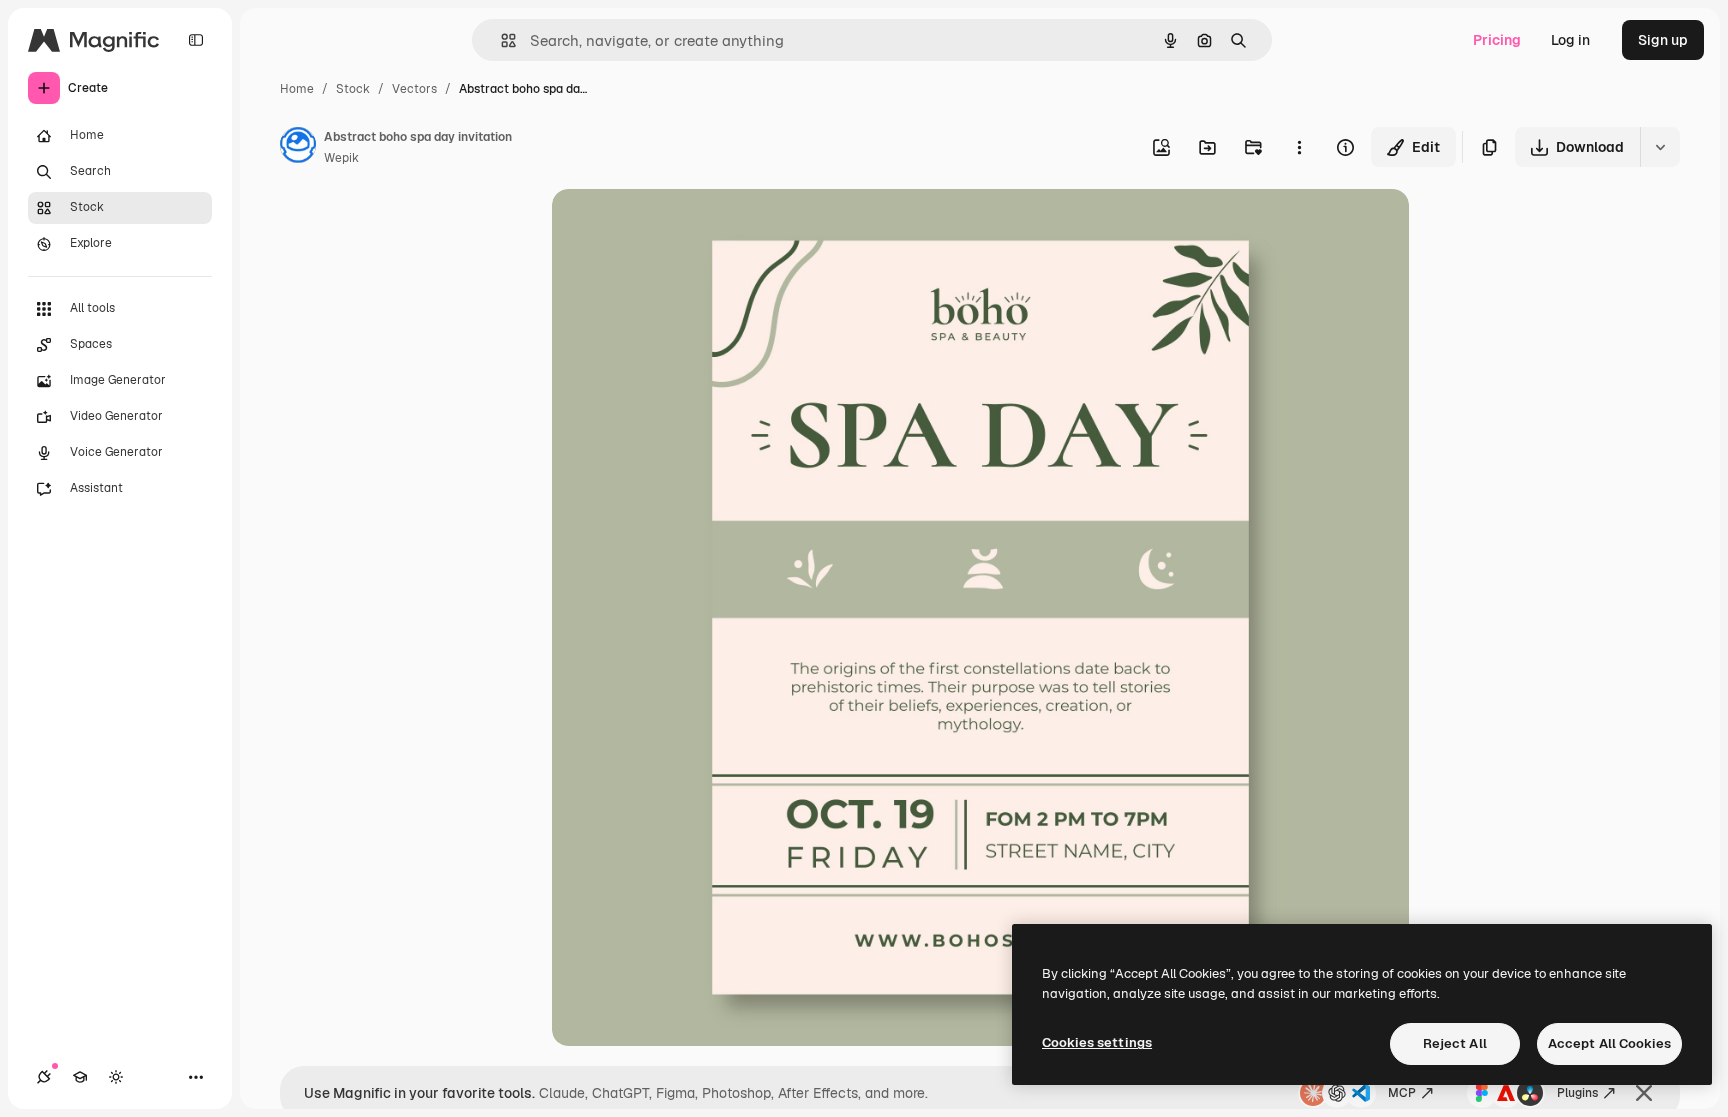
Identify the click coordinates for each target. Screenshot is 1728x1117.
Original (680, 227)
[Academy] (80, 1077)
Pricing (1497, 40)
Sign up (1663, 40)
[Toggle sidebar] (196, 40)
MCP (1402, 1093)
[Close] (1644, 1093)
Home (297, 89)
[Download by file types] (1660, 147)
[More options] (1299, 147)
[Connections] (44, 1077)
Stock (353, 89)
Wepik (341, 158)
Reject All (1455, 1043)
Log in (1570, 40)
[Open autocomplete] (500, 40)
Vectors (414, 89)
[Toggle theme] (116, 1077)
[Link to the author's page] (298, 148)
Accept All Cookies (1609, 1043)
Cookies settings (1097, 1042)
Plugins (1577, 1093)
